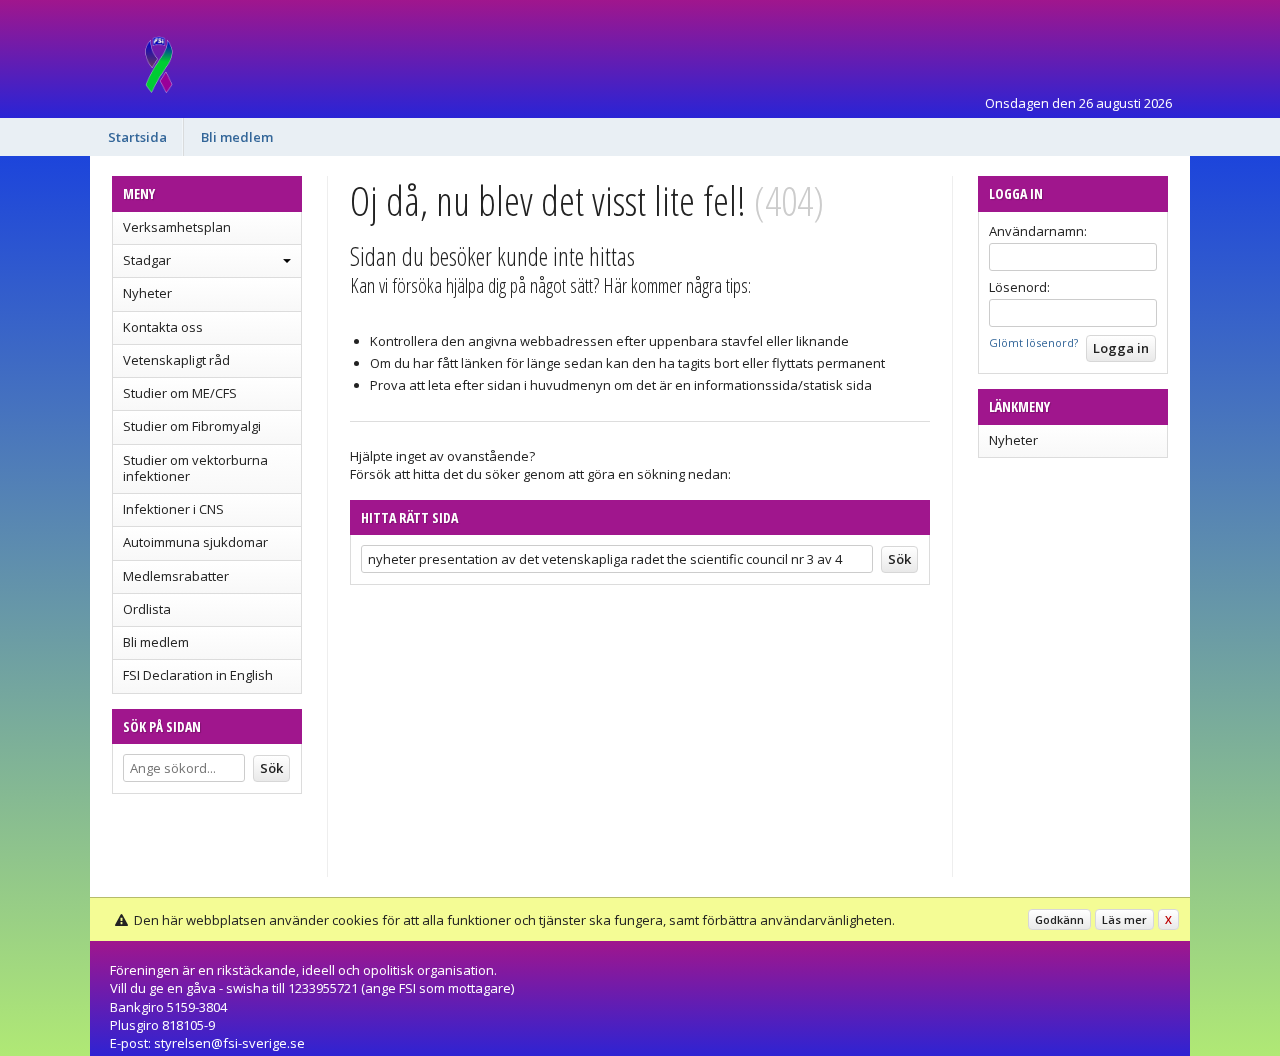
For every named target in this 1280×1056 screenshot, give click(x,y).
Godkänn (1059, 919)
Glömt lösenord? (1033, 342)
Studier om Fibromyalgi (192, 426)
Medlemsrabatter (176, 576)
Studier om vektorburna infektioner (195, 468)
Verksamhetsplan (177, 227)
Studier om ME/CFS (180, 393)
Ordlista (147, 609)
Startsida (137, 137)
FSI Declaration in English (198, 675)
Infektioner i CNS (173, 509)
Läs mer (1124, 919)
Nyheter (147, 293)
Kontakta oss (163, 327)
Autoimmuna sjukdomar (195, 542)
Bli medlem (237, 137)
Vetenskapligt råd (176, 360)
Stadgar (147, 260)
